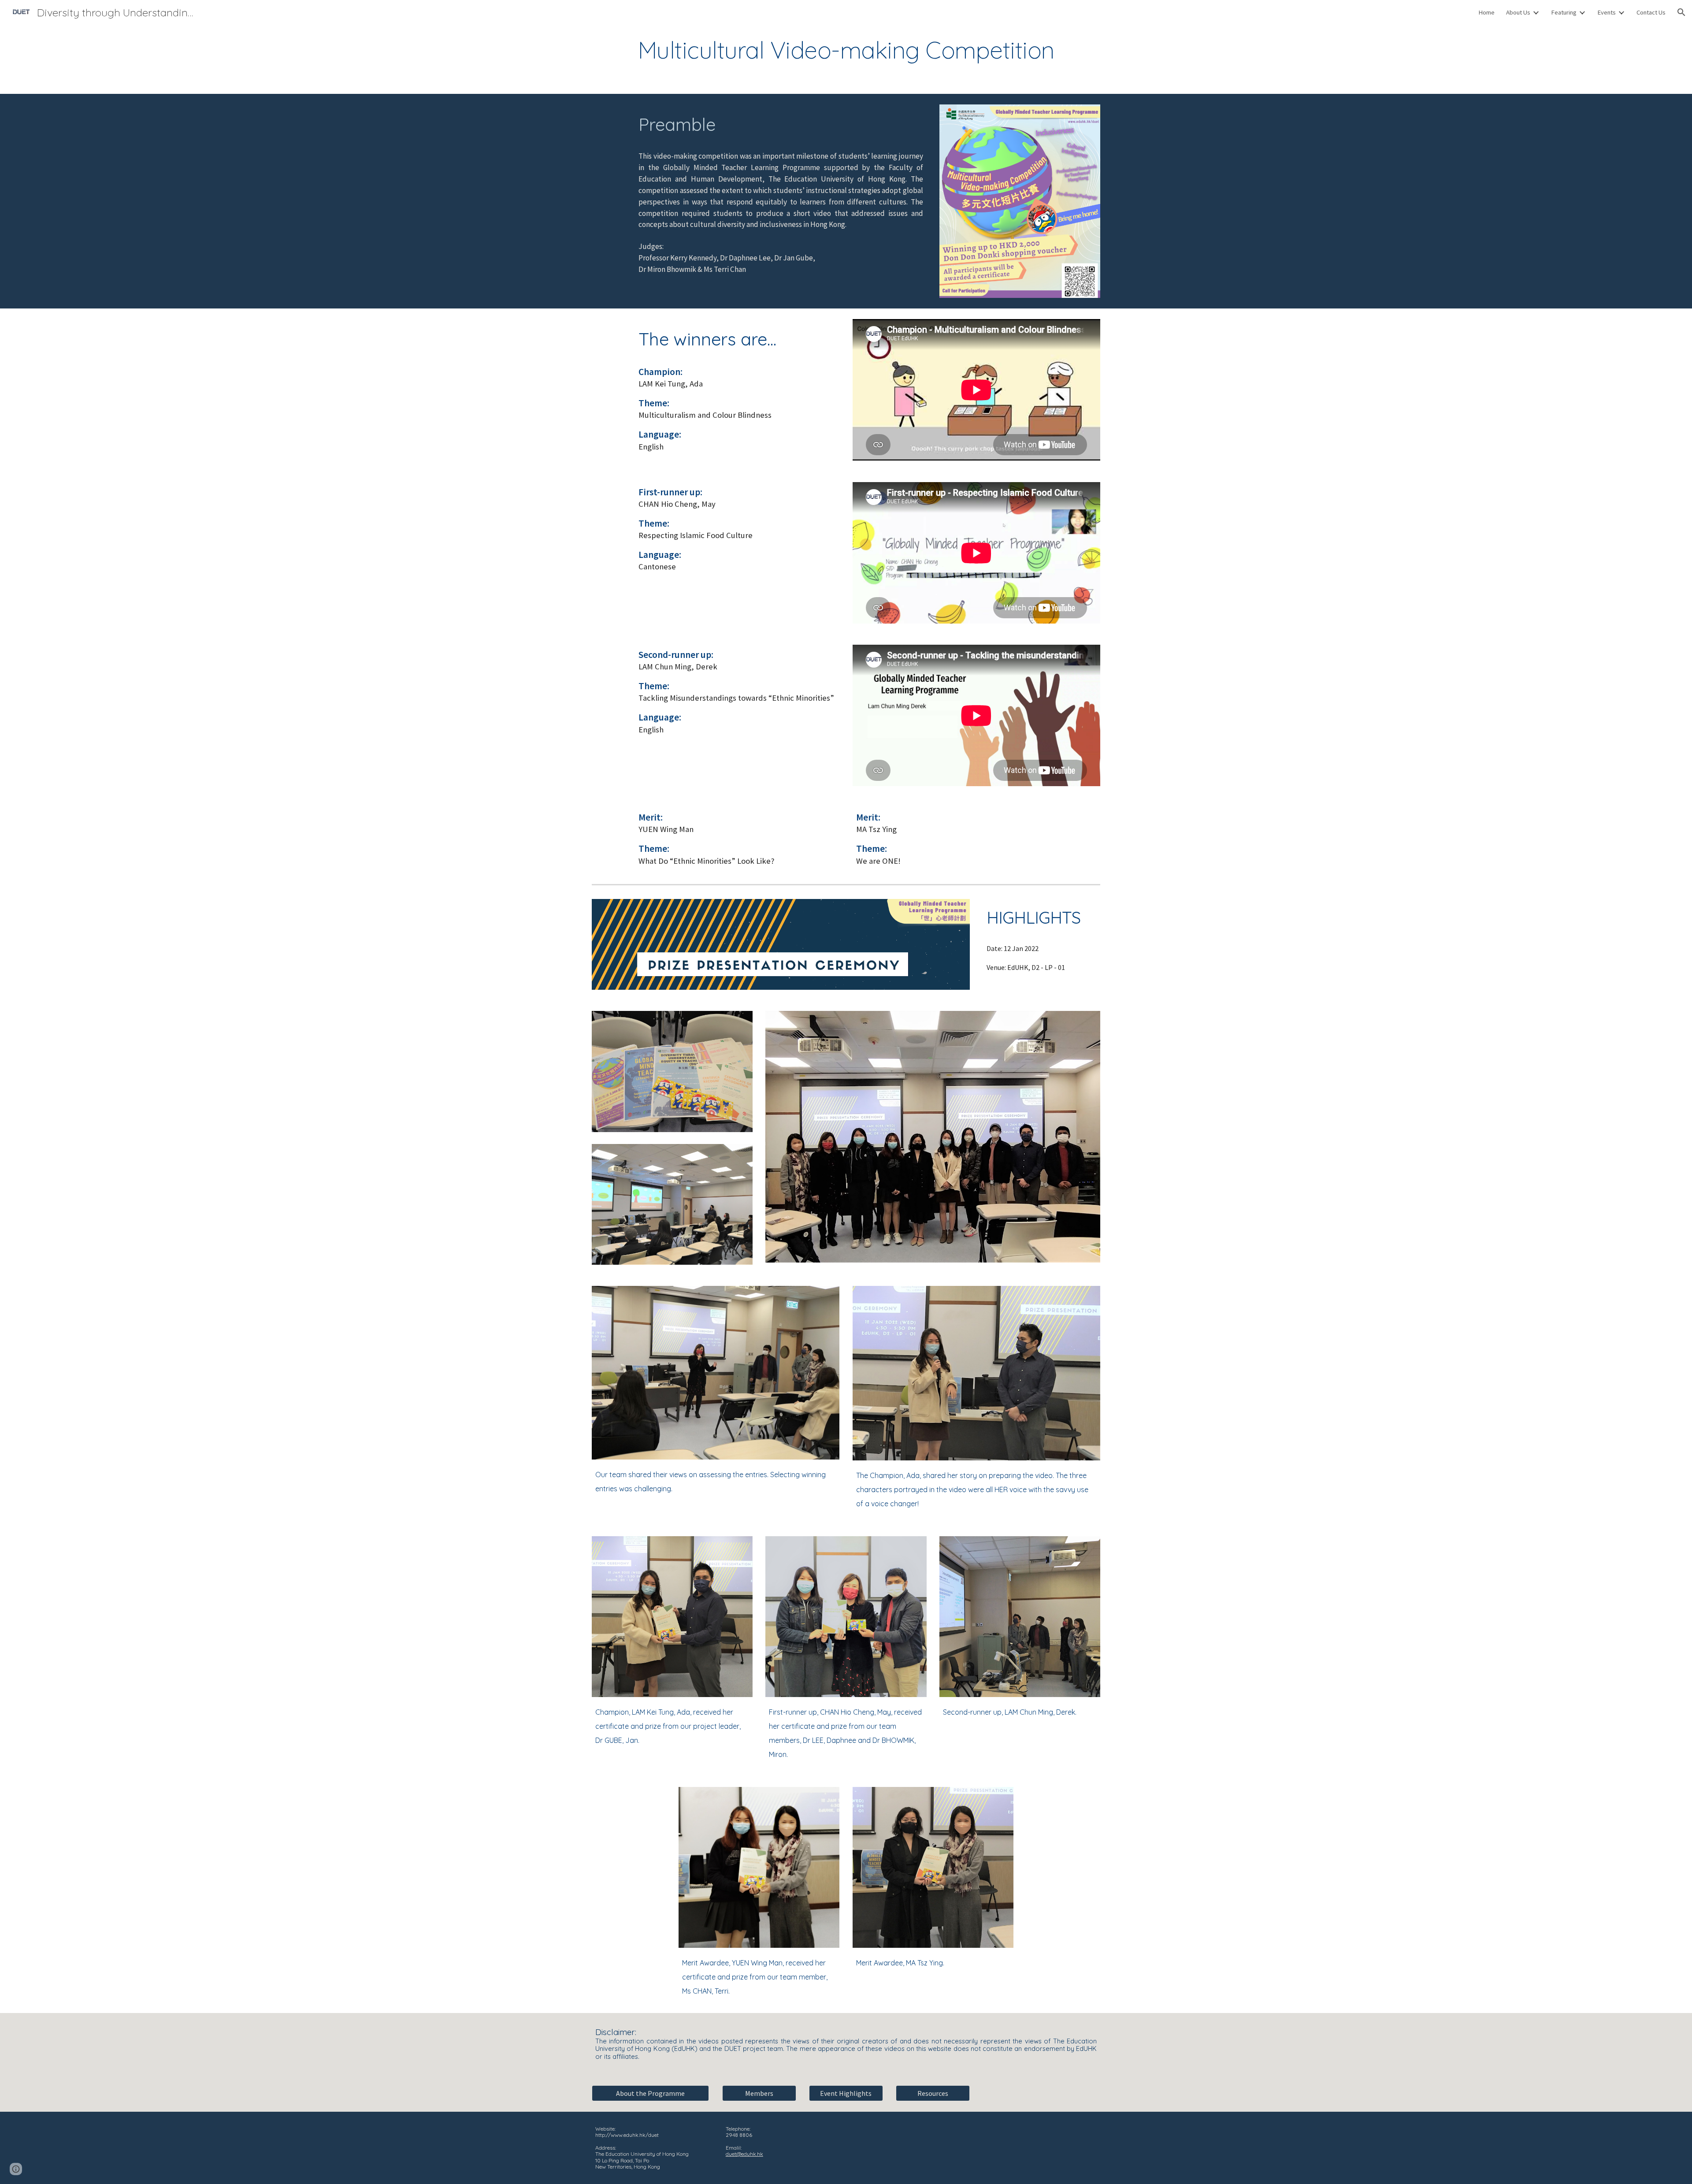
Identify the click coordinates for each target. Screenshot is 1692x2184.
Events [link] (1607, 12)
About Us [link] (1518, 12)
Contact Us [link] (1651, 12)
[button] (1681, 12)
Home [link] (1486, 12)
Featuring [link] (1564, 12)
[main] (846, 50)
